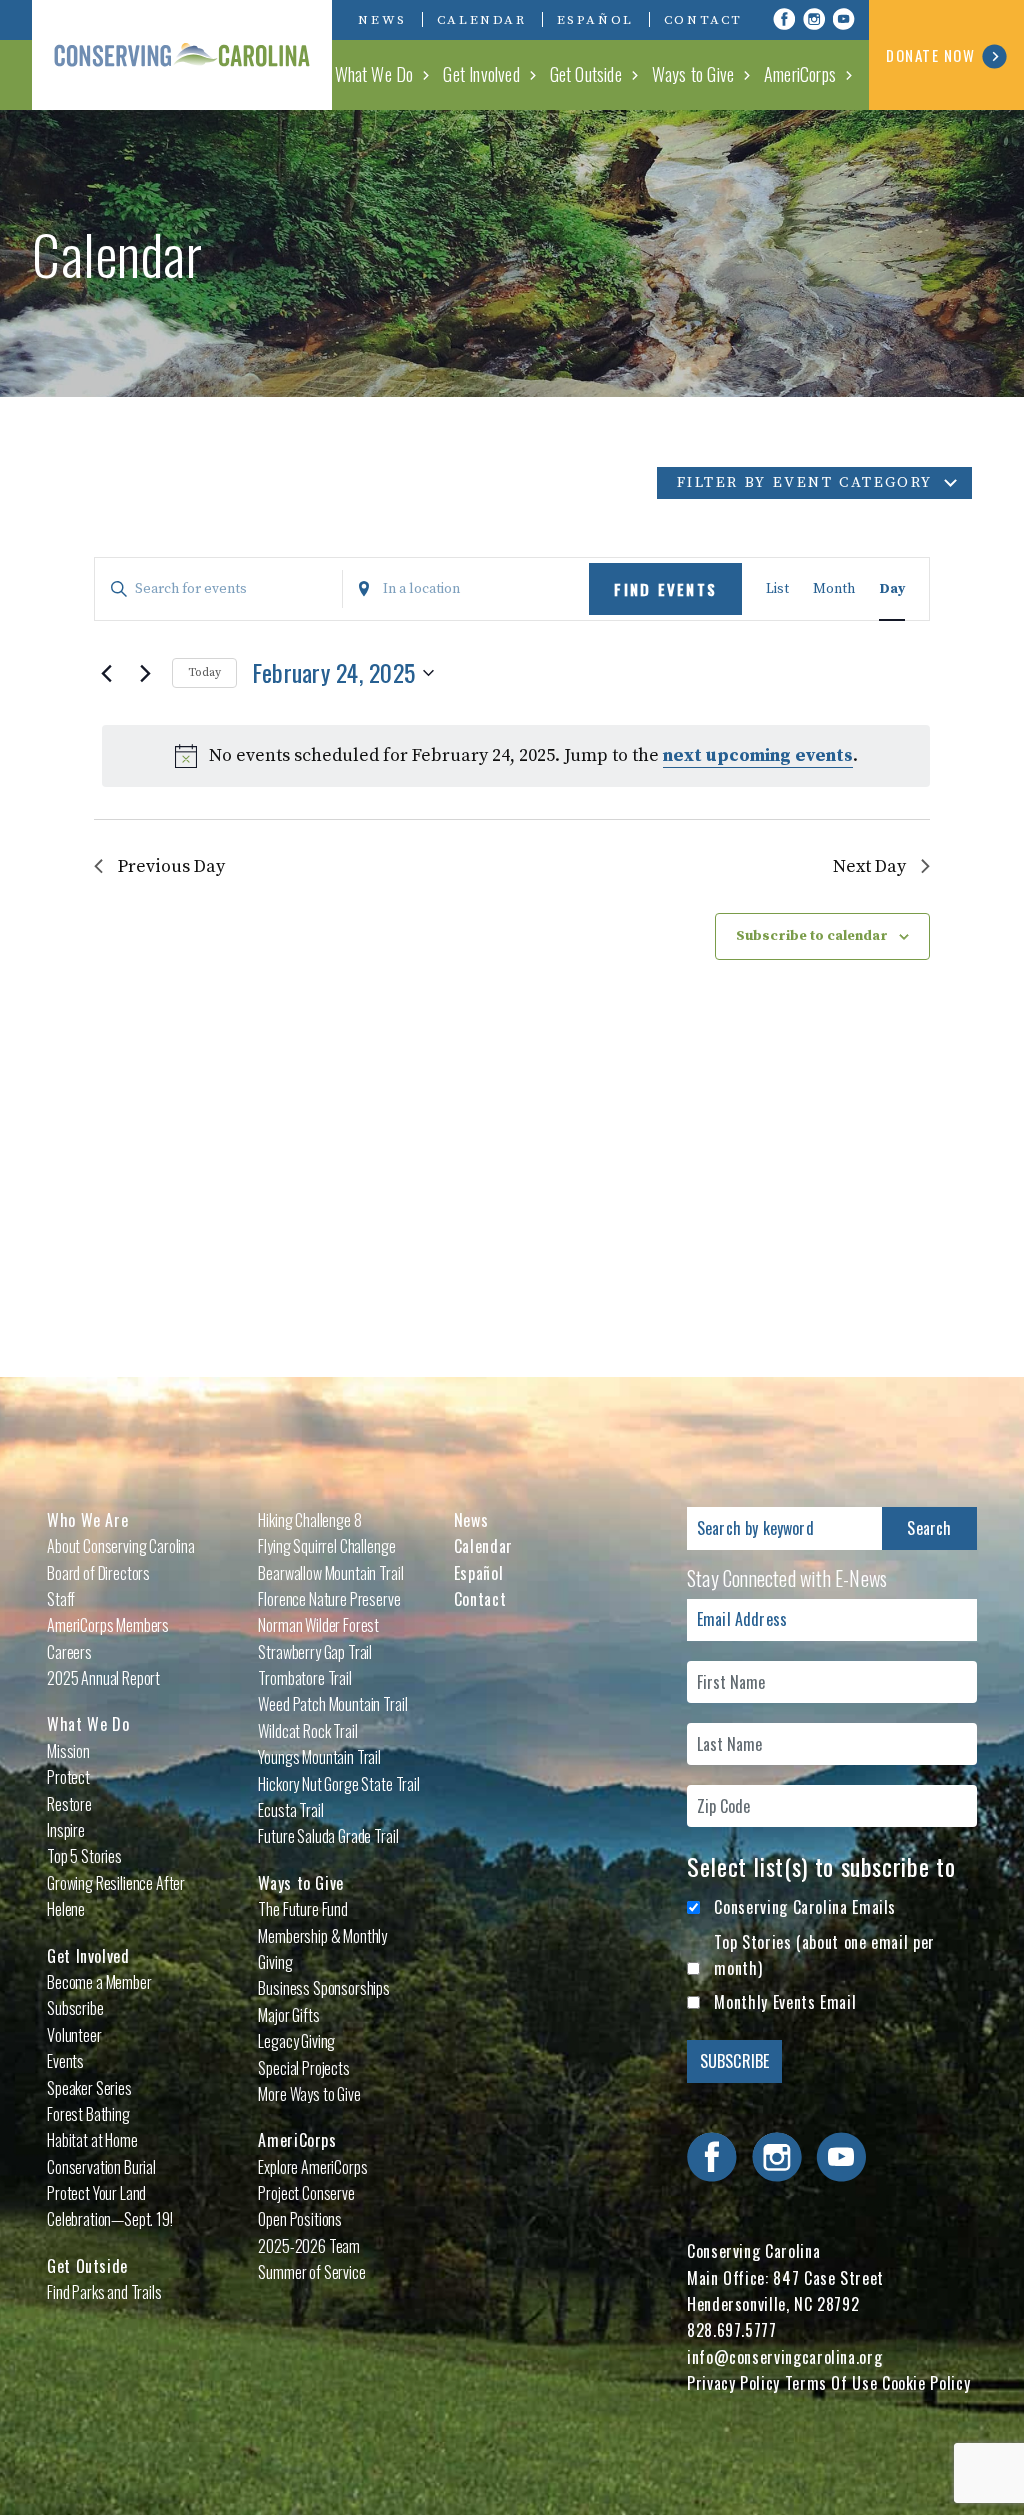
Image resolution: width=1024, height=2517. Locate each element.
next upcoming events (758, 755)
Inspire (66, 1830)
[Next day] (145, 673)
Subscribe (75, 2008)
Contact (703, 20)
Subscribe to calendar (812, 936)
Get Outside (586, 74)
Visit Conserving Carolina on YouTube (844, 19)
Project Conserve (306, 2193)
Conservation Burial (101, 2167)
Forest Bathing (88, 2114)
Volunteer (74, 2035)
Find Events (665, 589)
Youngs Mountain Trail (319, 1757)
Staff (61, 1599)
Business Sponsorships (324, 1988)
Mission (68, 1751)
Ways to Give (693, 74)
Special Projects (303, 2068)
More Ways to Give (309, 2094)
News (382, 20)
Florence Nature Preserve (329, 1599)
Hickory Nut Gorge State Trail (338, 1784)
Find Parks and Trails (104, 2292)
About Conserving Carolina (121, 1546)
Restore (69, 1804)
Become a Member (99, 1982)
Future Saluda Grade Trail (328, 1836)
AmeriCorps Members (108, 1625)
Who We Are (87, 1520)
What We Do (374, 74)
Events (65, 2061)
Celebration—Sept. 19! (110, 2219)
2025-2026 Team (309, 2246)
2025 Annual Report (103, 1678)
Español (595, 20)
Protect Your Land (96, 2193)
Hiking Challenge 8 (309, 1520)
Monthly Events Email (785, 2002)
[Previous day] (106, 673)
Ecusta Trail (290, 1810)
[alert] (516, 756)
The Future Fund (303, 1909)
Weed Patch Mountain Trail (332, 1704)
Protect (68, 1777)
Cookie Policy (926, 2383)
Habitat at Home (92, 2140)
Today (204, 672)
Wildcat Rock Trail (307, 1731)
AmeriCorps (800, 74)
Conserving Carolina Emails (805, 1907)
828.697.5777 (732, 2330)
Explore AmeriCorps (312, 2167)
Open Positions (300, 2219)
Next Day (869, 866)
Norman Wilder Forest (318, 1625)
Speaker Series (89, 2088)
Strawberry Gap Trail (315, 1652)
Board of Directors (98, 1573)
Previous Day (171, 866)
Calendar (482, 20)
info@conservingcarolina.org (784, 2357)
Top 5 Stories (84, 1856)
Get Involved (481, 74)
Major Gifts (288, 2015)
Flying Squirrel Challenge (326, 1546)
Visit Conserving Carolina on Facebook (784, 19)
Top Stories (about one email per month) (824, 1955)
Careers (69, 1652)
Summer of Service (311, 2272)
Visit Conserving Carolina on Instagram (814, 19)
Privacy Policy (733, 2383)
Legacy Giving (296, 2041)
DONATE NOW (930, 55)
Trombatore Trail (304, 1678)
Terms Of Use (831, 2383)
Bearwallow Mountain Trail (330, 1573)
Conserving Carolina (182, 55)
